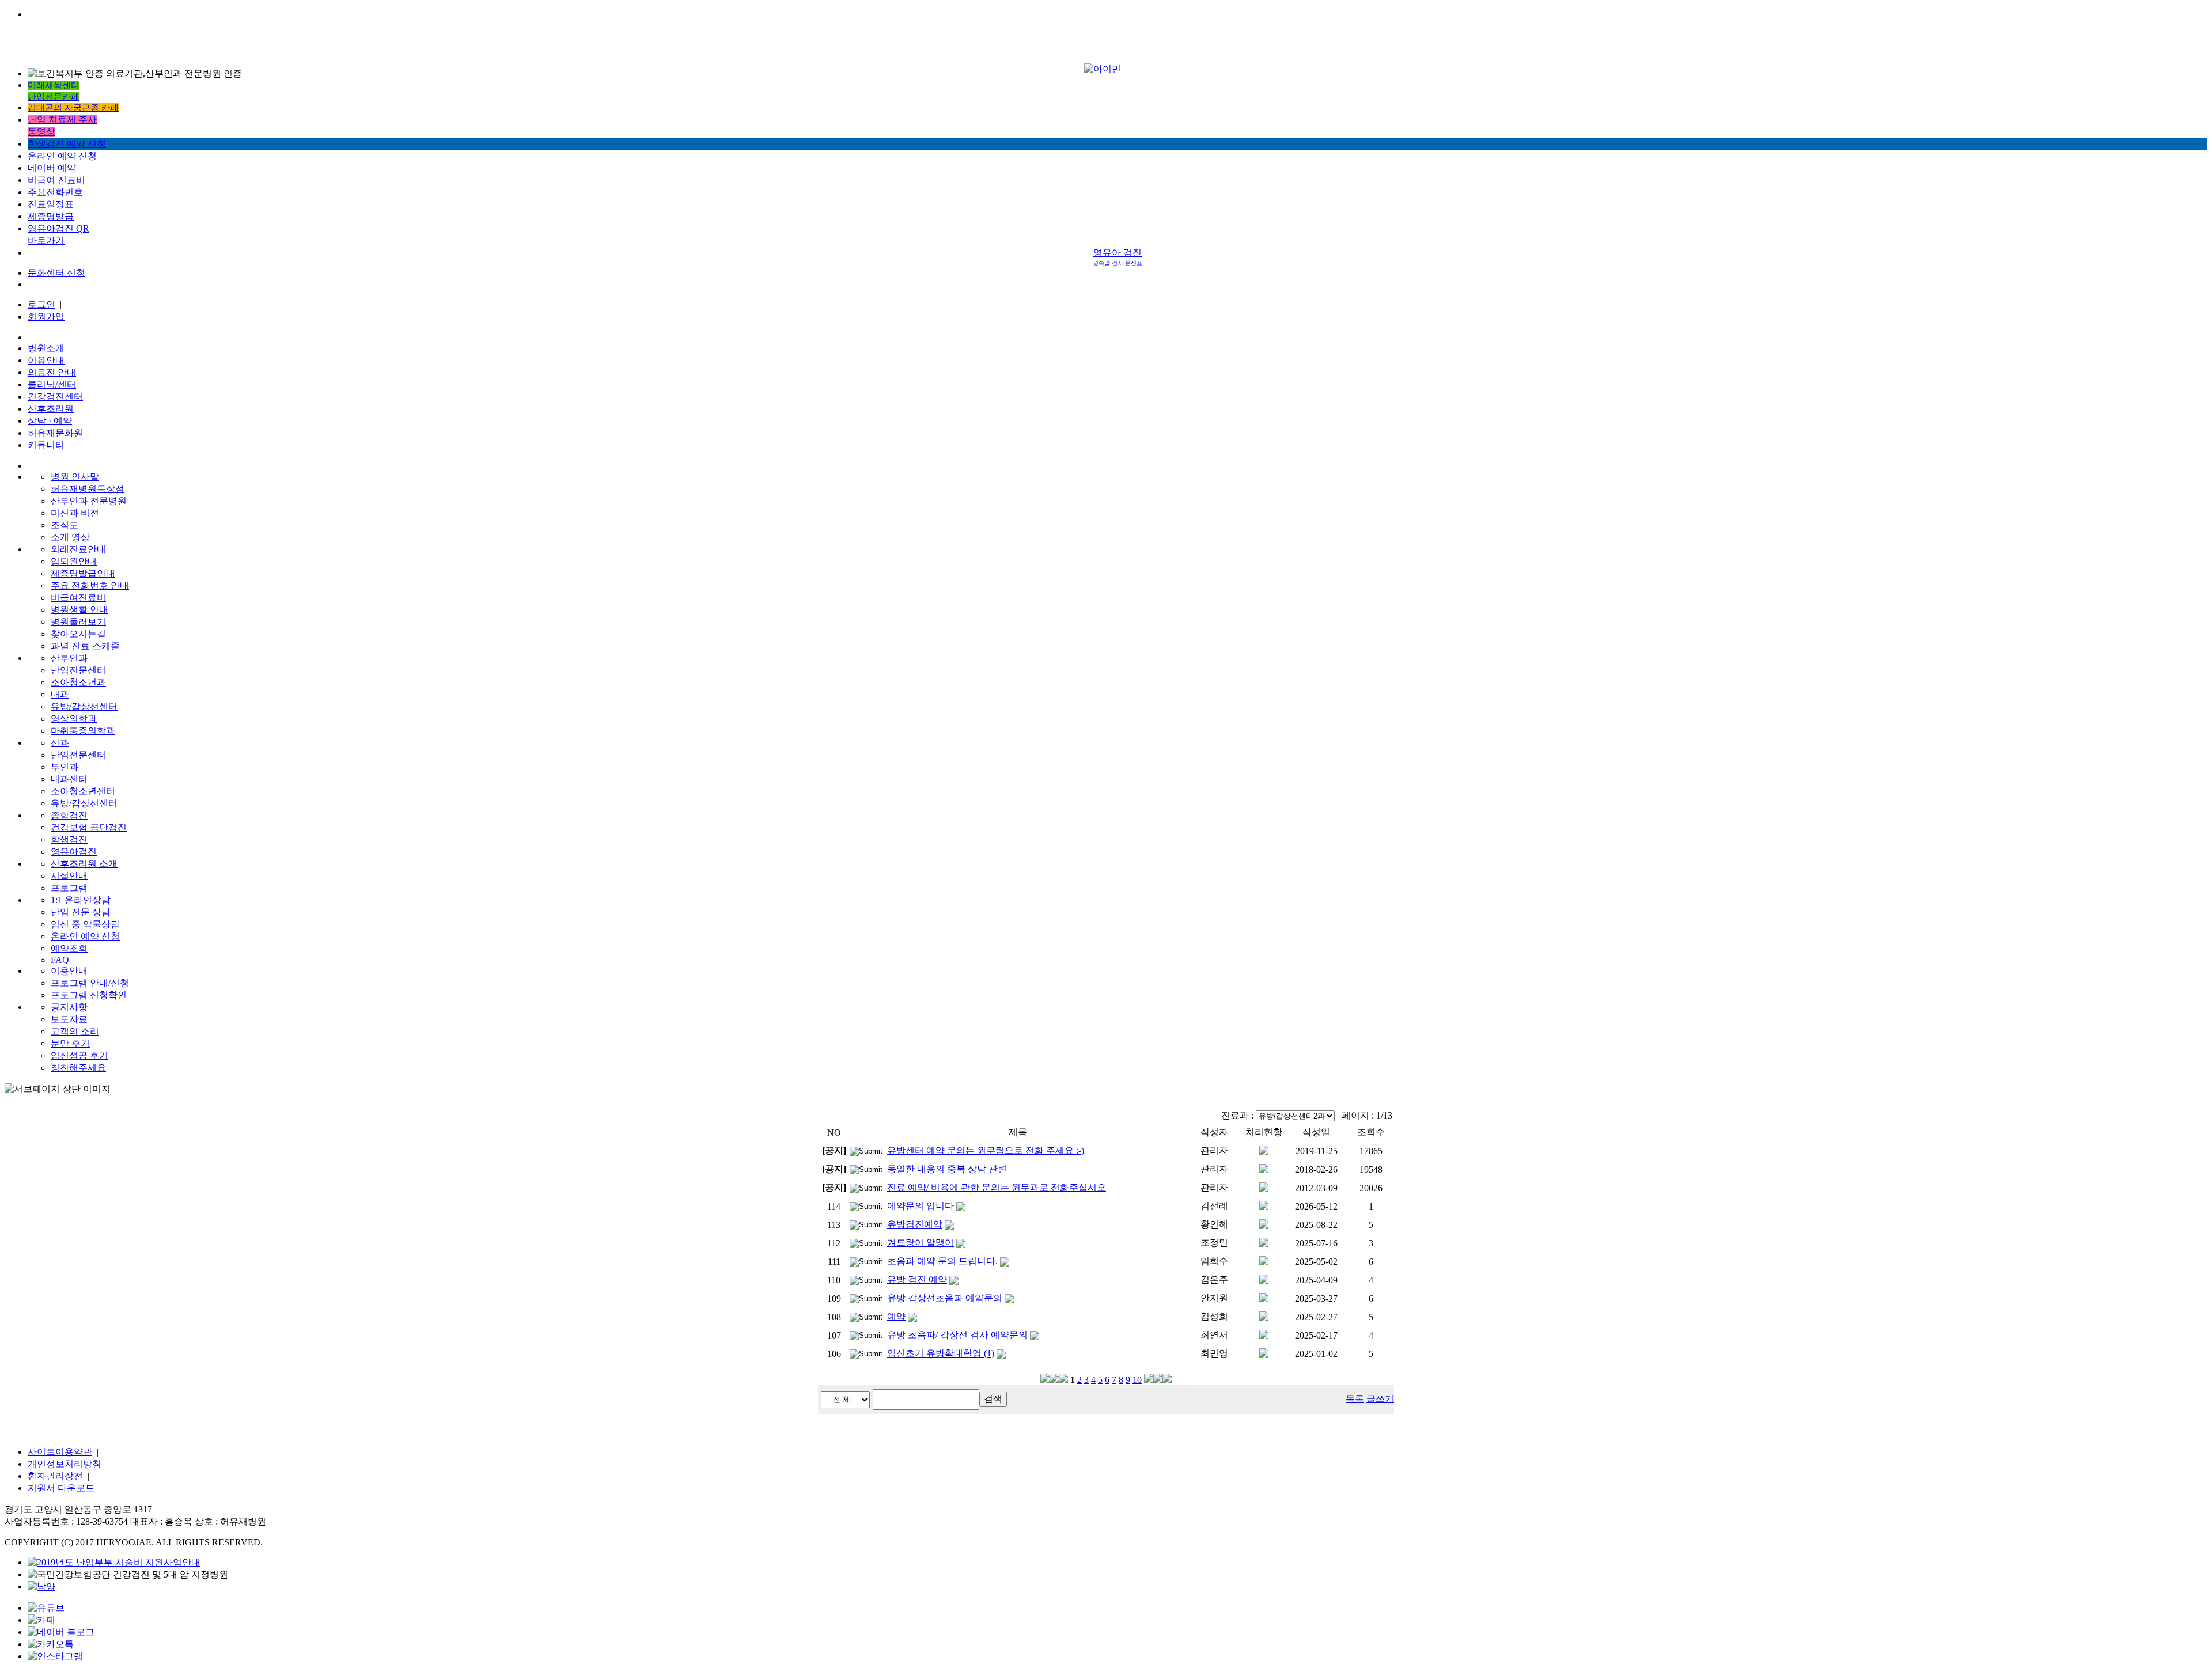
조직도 (65, 525)
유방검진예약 (915, 1224)
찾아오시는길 (78, 634)
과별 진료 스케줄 (85, 646)
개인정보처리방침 (65, 1464)
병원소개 (46, 348)
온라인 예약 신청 (62, 156)
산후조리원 (51, 409)
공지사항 (69, 1007)
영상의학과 (74, 719)
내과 (60, 694)
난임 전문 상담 (81, 912)
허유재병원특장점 (88, 489)
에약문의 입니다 (921, 1206)
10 (1137, 1380)
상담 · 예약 (50, 421)
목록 (1355, 1399)
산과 (60, 743)
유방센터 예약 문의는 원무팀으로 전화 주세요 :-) (986, 1150)
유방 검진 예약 (917, 1279)
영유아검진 (74, 852)
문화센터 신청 (56, 273)
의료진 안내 (52, 372)
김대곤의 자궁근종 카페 (73, 108)
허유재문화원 (55, 433)
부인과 (65, 767)
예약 (896, 1316)
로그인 (41, 304)
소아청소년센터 (83, 791)
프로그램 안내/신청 (90, 983)
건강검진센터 (55, 397)
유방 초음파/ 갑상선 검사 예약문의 (957, 1335)
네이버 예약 (52, 168)
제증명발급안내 (83, 573)
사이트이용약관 (60, 1452)
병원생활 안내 (79, 610)
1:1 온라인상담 (81, 900)
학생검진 (69, 839)
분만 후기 (70, 1043)
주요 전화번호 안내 (90, 585)
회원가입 (46, 316)
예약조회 (69, 948)
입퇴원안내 (74, 561)
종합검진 (69, 815)
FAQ (60, 960)
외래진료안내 (78, 549)
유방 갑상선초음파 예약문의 (945, 1298)
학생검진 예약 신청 (67, 144)
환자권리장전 (55, 1476)
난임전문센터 (78, 670)
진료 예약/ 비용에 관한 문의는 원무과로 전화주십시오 (997, 1187)
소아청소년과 (78, 682)
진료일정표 (51, 204)
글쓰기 (1380, 1399)
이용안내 (46, 360)
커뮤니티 (46, 445)
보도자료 (69, 1019)
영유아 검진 (1118, 257)
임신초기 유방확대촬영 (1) (941, 1353)
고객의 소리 (75, 1031)
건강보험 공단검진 (89, 827)
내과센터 (69, 779)
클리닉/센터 (52, 384)
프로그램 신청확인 (89, 995)
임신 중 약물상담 (85, 924)
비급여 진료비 (56, 180)
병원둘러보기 (78, 622)
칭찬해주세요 (78, 1068)
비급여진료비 (78, 598)
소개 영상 (70, 537)
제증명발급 (51, 216)
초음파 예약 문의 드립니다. (944, 1261)
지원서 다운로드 (61, 1488)
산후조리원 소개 (84, 864)
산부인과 (69, 658)
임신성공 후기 (79, 1055)
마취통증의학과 (83, 731)
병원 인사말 (75, 477)
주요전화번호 (55, 192)
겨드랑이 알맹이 (921, 1243)
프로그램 (69, 888)
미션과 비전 (75, 513)
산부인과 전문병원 (89, 501)
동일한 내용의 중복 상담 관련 (947, 1169)
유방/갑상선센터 (84, 706)
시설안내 (69, 876)
